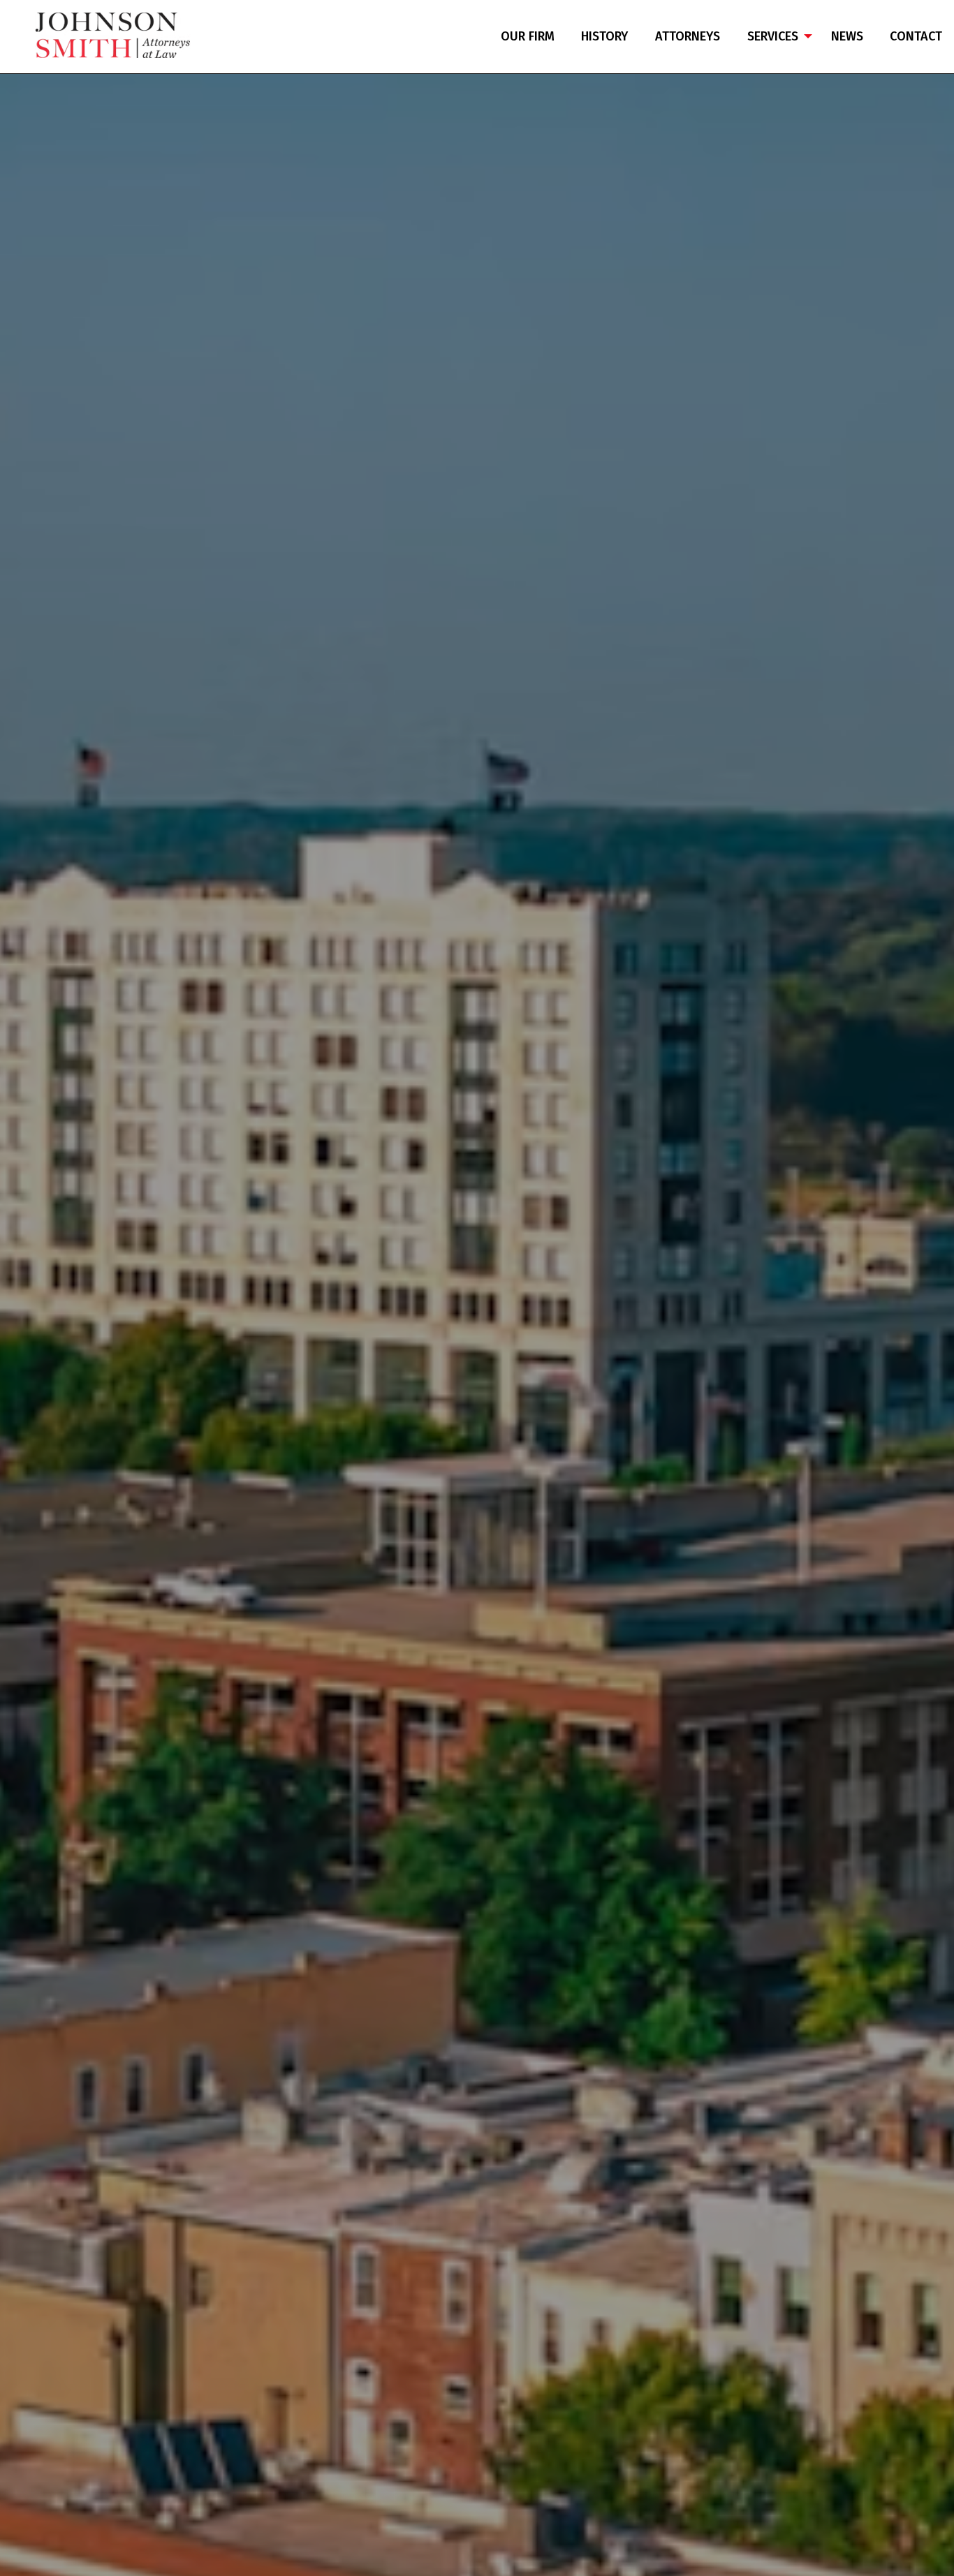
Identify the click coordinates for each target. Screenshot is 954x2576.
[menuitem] (528, 37)
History (604, 36)
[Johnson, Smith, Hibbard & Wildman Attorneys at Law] (113, 35)
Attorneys (688, 36)
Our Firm (528, 36)
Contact (916, 36)
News (847, 36)
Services (773, 36)
